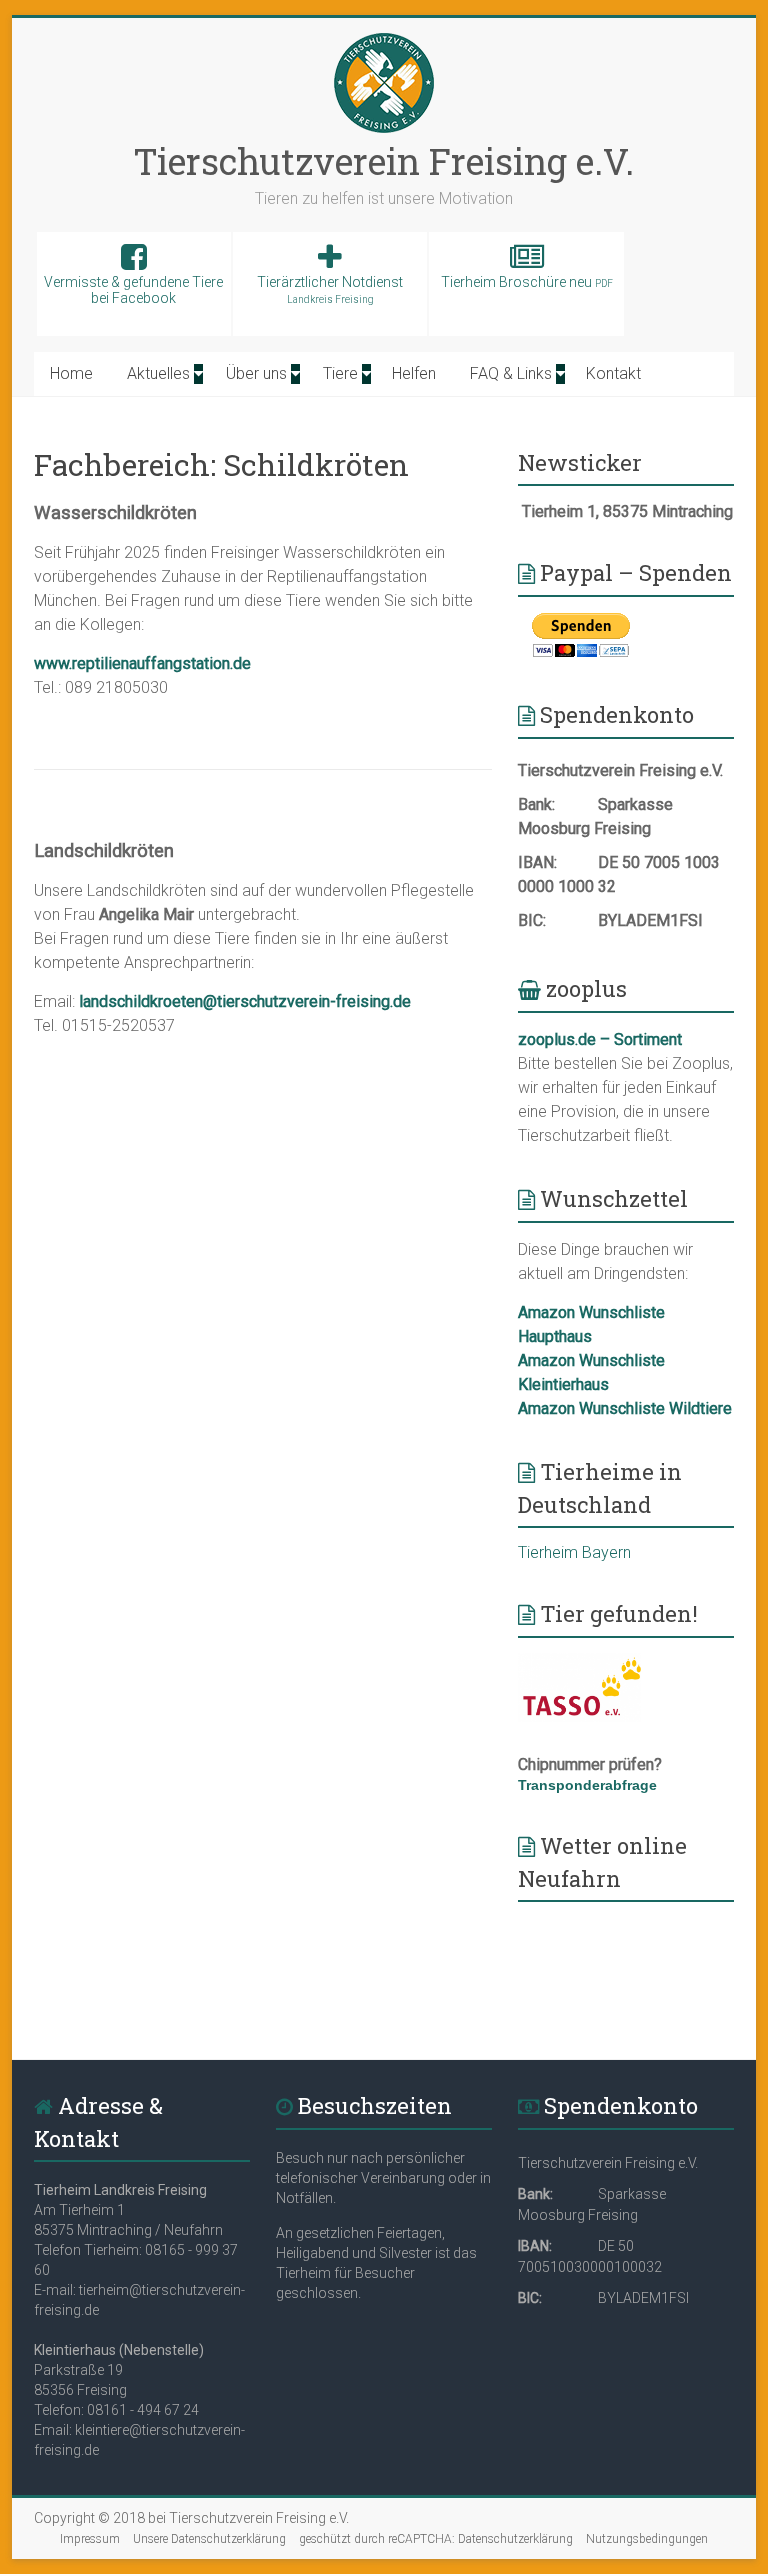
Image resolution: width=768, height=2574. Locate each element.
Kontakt (613, 373)
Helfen (414, 373)
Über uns (256, 373)
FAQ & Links (511, 373)
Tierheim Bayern (574, 1552)
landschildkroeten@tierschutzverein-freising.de (245, 1001)
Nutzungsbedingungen (647, 2539)
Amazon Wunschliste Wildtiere (625, 1408)
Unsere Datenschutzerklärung (209, 2539)
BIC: (532, 920)
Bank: (536, 804)
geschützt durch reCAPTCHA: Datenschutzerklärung (436, 2539)
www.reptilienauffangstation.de (142, 663)
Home (71, 373)
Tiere (340, 373)
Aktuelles (158, 373)
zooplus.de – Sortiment (600, 1039)
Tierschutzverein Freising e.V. (383, 161)
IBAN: (537, 862)
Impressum (90, 2539)
